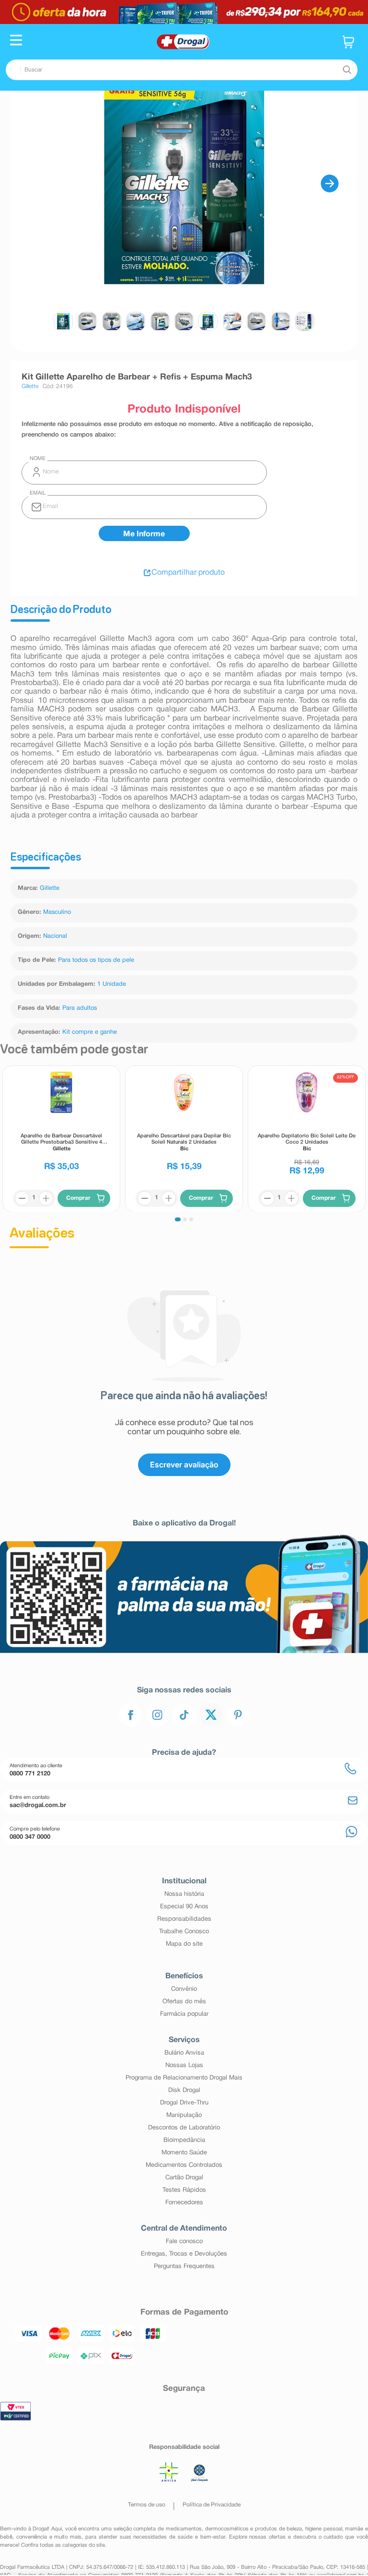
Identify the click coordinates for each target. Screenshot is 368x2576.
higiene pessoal (324, 2529)
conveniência (32, 2537)
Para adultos (80, 1008)
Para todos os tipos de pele (96, 960)
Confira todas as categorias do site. (64, 2545)
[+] (46, 1198)
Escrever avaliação (184, 1465)
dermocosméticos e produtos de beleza (254, 2529)
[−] (22, 1198)
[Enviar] (144, 533)
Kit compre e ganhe (90, 1032)
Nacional (55, 936)
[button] (16, 41)
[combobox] (182, 70)
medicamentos (184, 2529)
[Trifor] (184, 12)
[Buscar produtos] (347, 70)
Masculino (57, 912)
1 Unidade (112, 984)
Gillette (50, 888)
